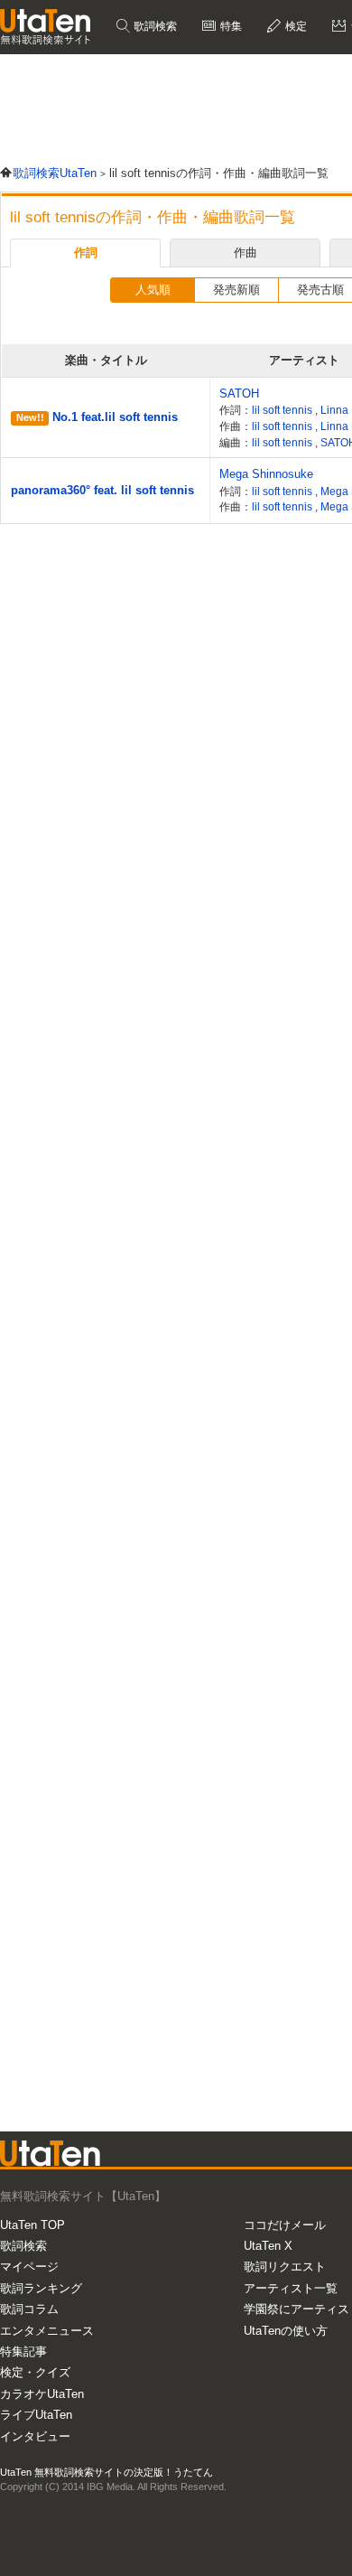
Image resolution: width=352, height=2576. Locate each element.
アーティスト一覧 (291, 2288)
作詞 (86, 253)
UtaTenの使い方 (286, 2331)
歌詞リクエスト (285, 2267)
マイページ (29, 2267)
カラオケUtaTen (42, 2394)
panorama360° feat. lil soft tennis (102, 490)
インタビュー (35, 2436)
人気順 (153, 290)
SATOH (239, 393)
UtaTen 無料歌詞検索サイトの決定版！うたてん (107, 2472)
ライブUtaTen (36, 2415)
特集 (230, 26)
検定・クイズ (35, 2372)
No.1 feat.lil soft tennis (115, 417)
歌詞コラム (29, 2309)
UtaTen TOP (32, 2225)
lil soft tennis (283, 410)
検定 (295, 26)
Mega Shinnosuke (266, 474)
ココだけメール (285, 2225)
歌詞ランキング (41, 2288)
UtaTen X (268, 2246)
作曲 (245, 253)
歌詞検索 (154, 26)
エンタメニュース (47, 2331)
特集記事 (23, 2351)
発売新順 (236, 290)
